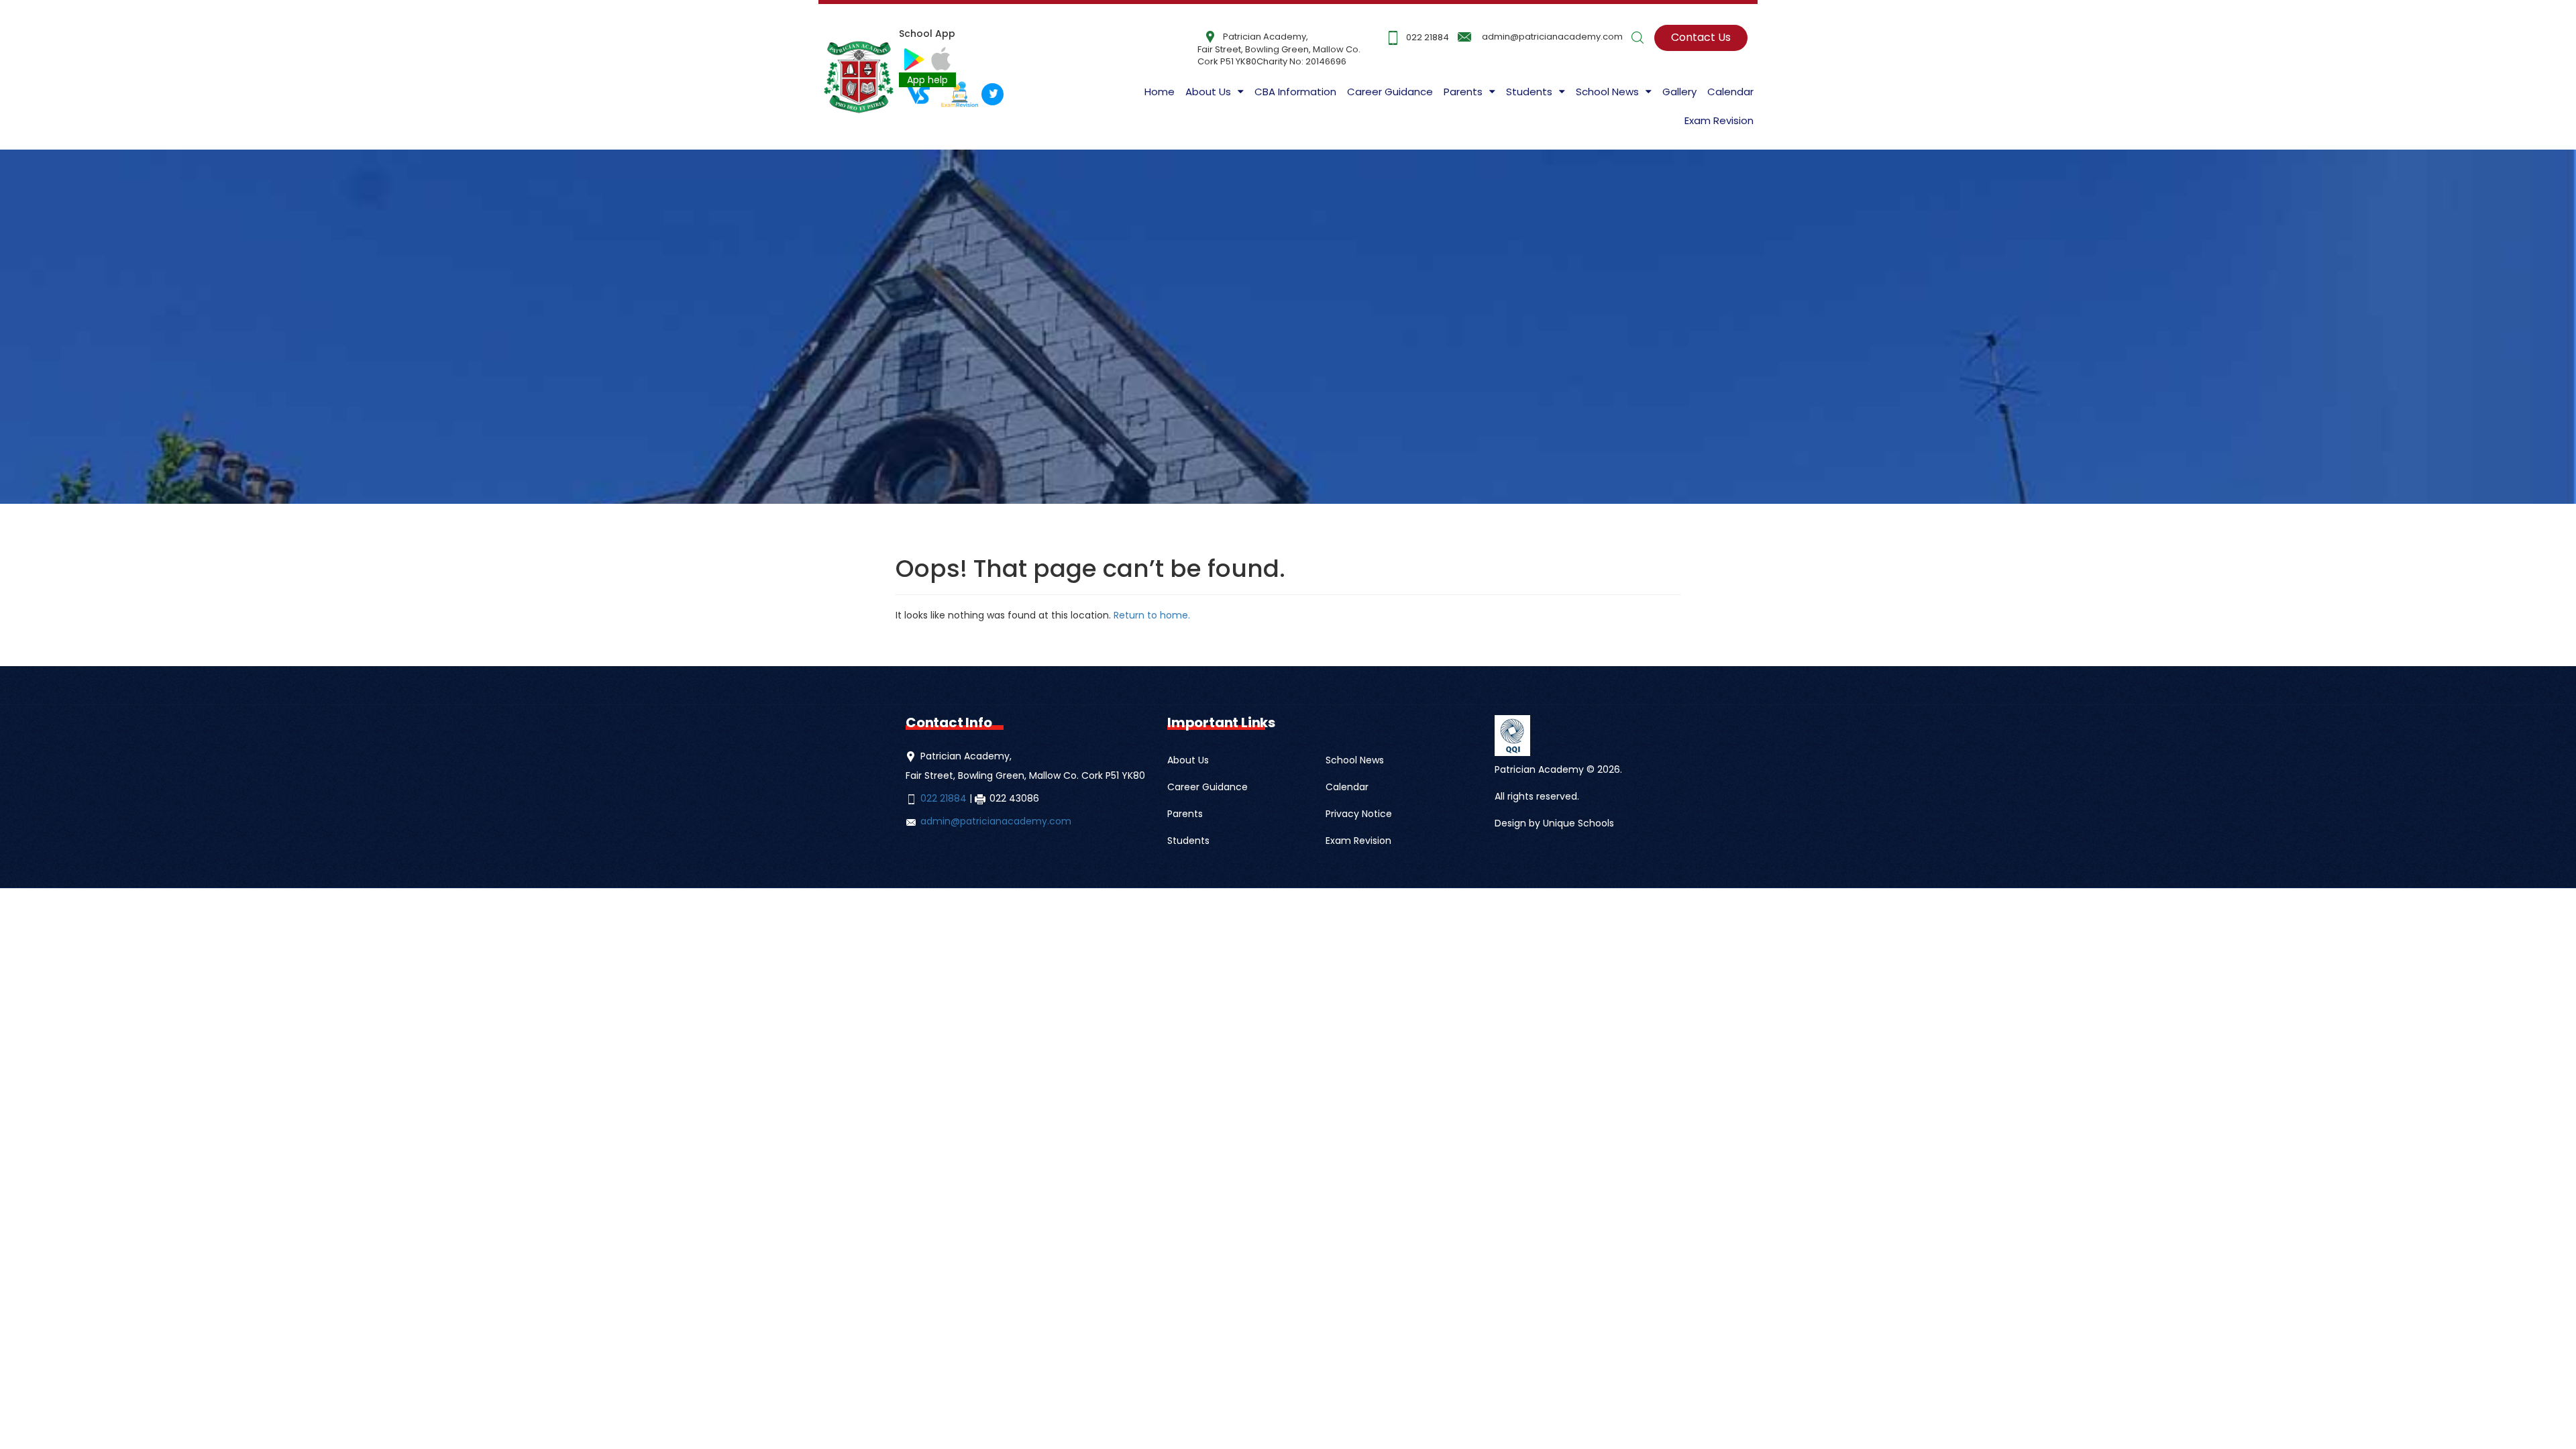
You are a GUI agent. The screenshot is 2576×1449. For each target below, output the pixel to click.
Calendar (1730, 92)
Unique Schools (1578, 823)
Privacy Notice (1359, 814)
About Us (1208, 92)
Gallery (1679, 92)
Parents (1185, 814)
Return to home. (1150, 615)
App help (927, 80)
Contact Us (1701, 37)
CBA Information (1295, 92)
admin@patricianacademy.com (1552, 37)
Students (1188, 841)
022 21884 (1428, 37)
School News (1355, 760)
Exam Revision (1719, 120)
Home (1160, 92)
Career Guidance (1390, 92)
